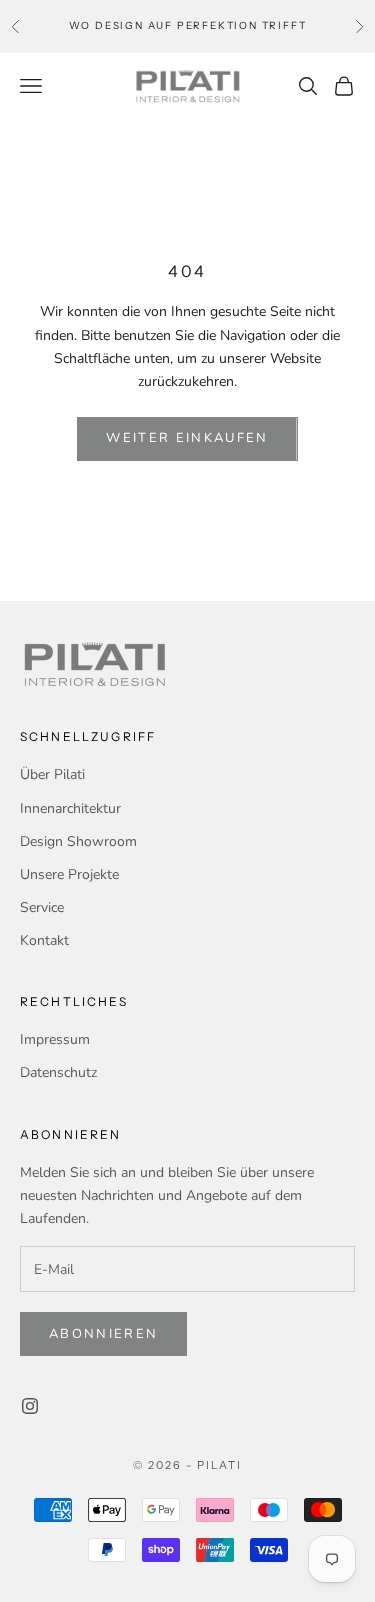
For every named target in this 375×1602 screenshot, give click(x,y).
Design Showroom (78, 841)
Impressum (55, 1039)
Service (42, 907)
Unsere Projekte (69, 874)
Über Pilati (52, 774)
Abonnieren (103, 1334)
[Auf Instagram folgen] (30, 1406)
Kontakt (44, 940)
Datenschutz (58, 1072)
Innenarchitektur (70, 808)
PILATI (219, 1465)
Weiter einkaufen (187, 438)
